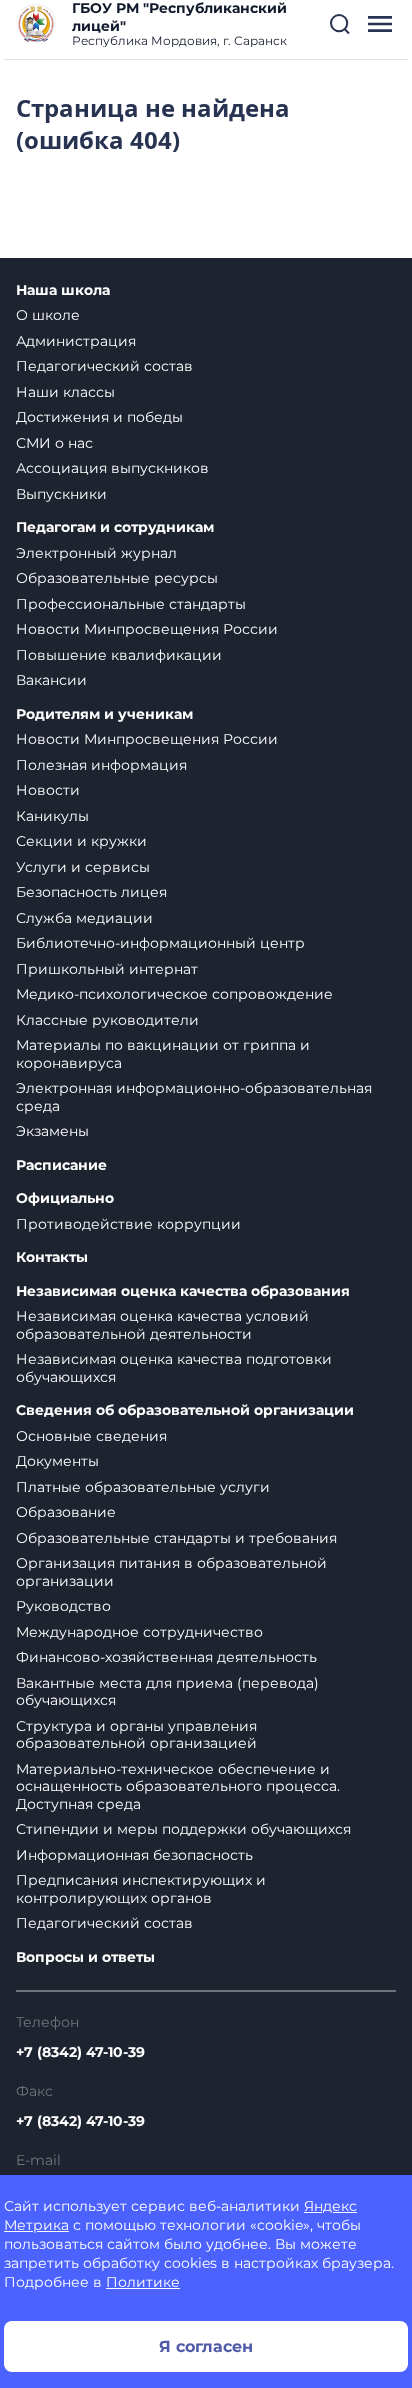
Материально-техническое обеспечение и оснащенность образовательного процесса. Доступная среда (178, 1786)
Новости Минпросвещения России (147, 629)
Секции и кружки (81, 841)
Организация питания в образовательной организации (171, 1572)
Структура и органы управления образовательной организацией (136, 1735)
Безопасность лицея (91, 892)
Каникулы (52, 816)
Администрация (76, 341)
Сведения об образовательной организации (185, 1410)
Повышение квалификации (119, 655)
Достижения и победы (99, 417)
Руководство (63, 1606)
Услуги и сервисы (83, 867)
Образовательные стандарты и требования (176, 1538)
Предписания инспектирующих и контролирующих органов (141, 1889)
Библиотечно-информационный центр (160, 943)
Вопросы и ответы (85, 1957)
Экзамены (52, 1131)
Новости (48, 790)
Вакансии (51, 680)
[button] (340, 24)
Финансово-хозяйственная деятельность (166, 1657)
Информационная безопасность (134, 1855)
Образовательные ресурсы (117, 578)
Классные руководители (107, 1020)
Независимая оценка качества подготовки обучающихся (174, 1368)
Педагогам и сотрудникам (115, 527)
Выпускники (61, 494)
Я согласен (206, 2346)
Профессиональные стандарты (131, 604)
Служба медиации (84, 918)
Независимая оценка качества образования (183, 1291)
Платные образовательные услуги (143, 1487)
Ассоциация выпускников (112, 468)
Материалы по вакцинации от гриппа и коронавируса (163, 1054)
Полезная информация (101, 765)
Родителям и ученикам (104, 714)
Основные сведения (91, 1436)
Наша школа (63, 290)
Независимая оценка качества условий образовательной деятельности (162, 1325)
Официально (65, 1198)
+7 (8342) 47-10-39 (80, 2052)
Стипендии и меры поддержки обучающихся (183, 1829)
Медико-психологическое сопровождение (174, 994)
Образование (66, 1512)
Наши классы (65, 392)
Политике (143, 2282)
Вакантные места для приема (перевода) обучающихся (167, 1692)
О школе (48, 315)
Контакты (52, 1257)
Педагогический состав (104, 366)
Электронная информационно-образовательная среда (194, 1097)
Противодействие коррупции (128, 1224)
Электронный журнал (96, 553)
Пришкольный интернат (107, 969)
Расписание (61, 1165)
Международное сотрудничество (139, 1632)
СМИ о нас (54, 443)
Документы (57, 1461)
